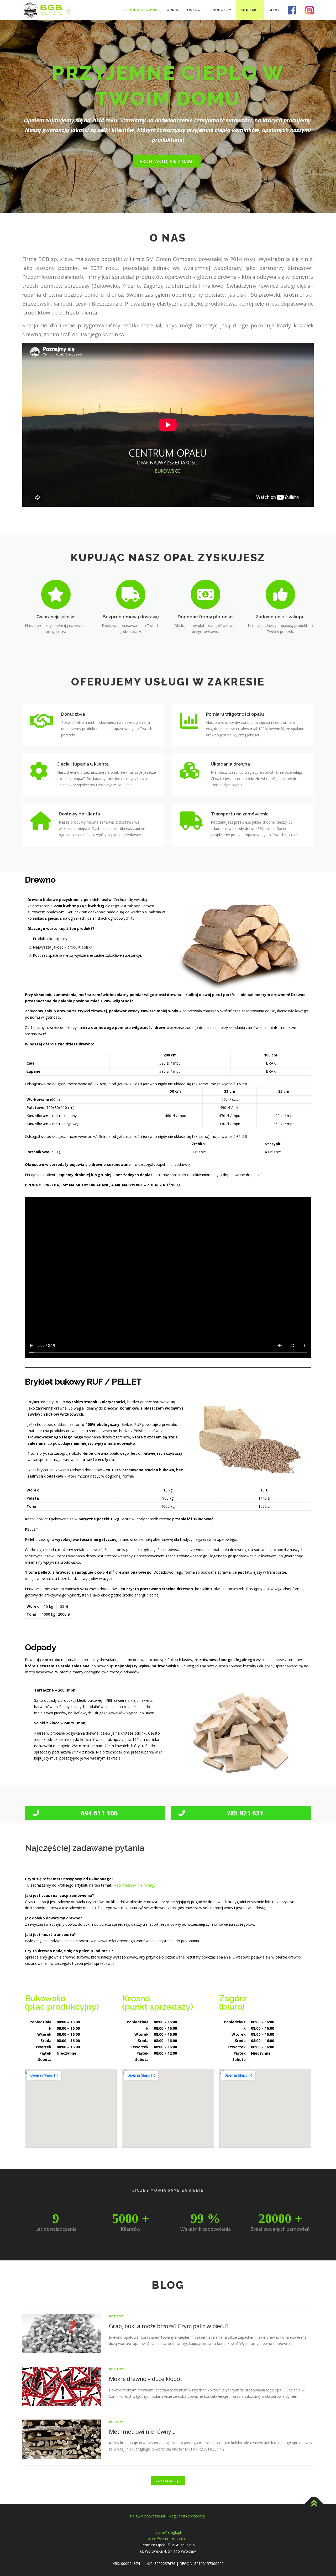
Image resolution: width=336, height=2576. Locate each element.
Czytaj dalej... (168, 2481)
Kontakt (250, 10)
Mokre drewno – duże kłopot (145, 2379)
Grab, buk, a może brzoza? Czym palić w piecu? (169, 2326)
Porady (116, 2316)
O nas (172, 10)
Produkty (221, 10)
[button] (95, 1813)
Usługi (194, 10)
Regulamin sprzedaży (188, 2516)
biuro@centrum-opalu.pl (168, 2539)
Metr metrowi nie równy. (134, 1885)
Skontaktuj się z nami (167, 161)
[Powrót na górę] (314, 2504)
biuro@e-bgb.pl (168, 2532)
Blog (274, 10)
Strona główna (141, 10)
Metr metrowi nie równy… (142, 2431)
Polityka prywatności (147, 2516)
